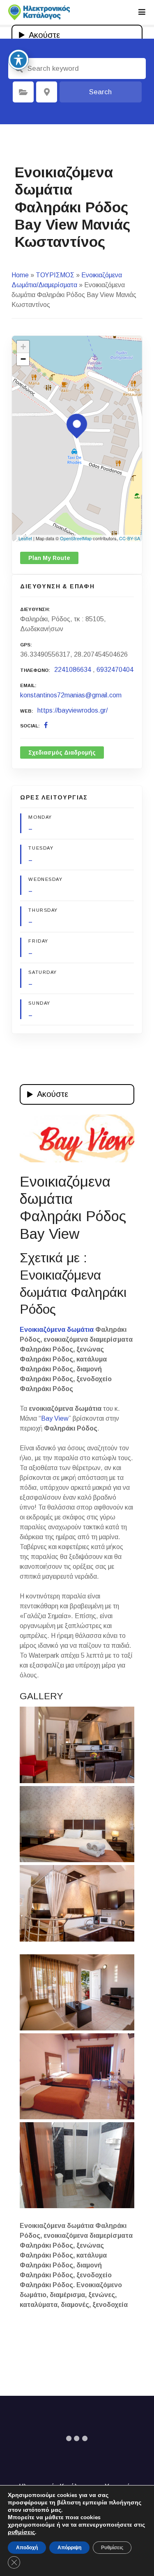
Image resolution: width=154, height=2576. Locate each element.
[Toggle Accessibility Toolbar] (18, 60)
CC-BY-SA (130, 538)
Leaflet (25, 538)
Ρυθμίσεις (112, 2548)
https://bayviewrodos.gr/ (72, 710)
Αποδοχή (27, 2548)
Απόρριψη (69, 2548)
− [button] (23, 359)
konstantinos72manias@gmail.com (71, 695)
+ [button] (23, 347)
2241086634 (73, 670)
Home (20, 275)
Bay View (55, 1418)
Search (100, 92)
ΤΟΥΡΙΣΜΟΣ (55, 275)
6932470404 (115, 670)
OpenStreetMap (76, 538)
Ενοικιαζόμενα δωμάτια (57, 1330)
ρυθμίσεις (21, 2532)
